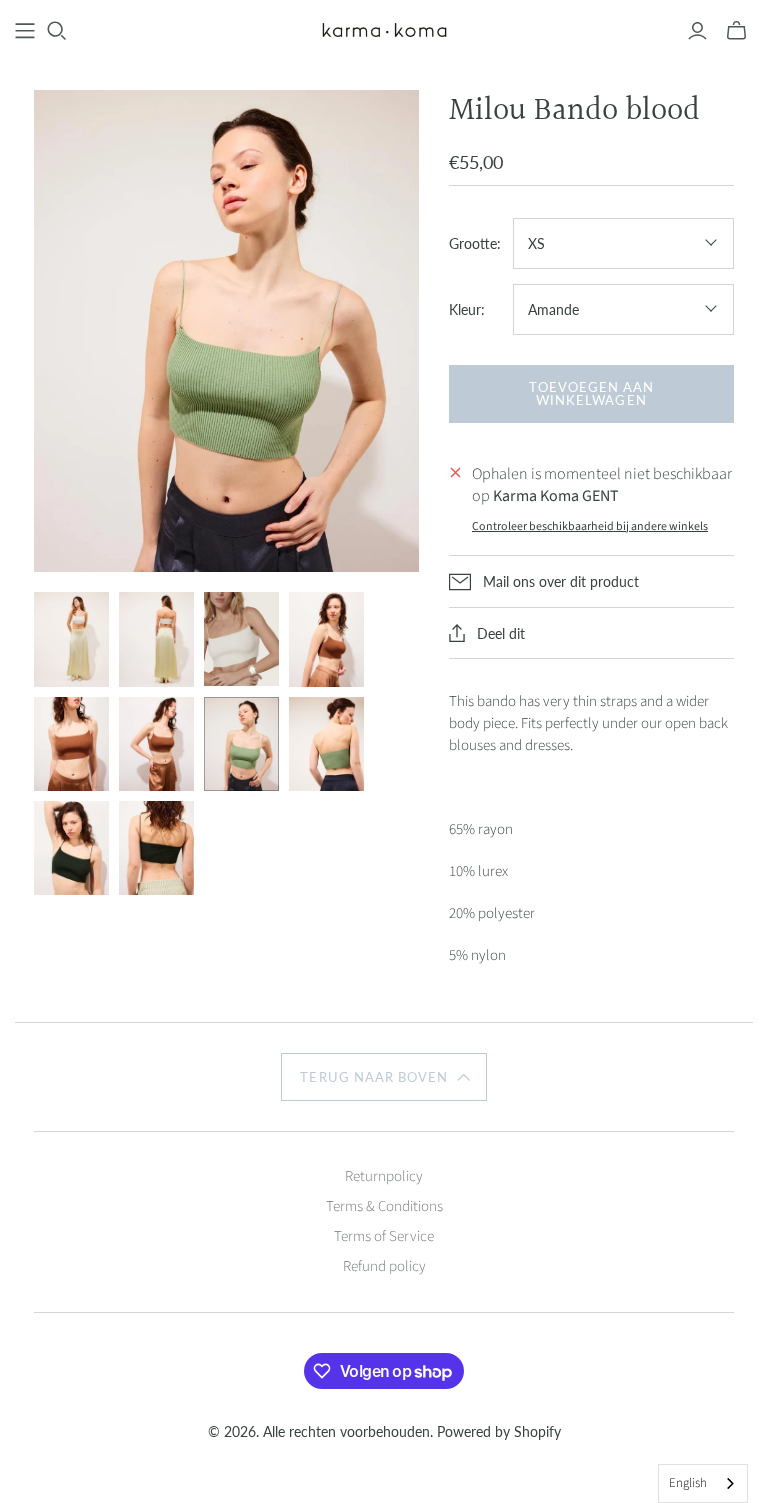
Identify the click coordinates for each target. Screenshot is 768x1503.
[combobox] (703, 1483)
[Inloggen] (697, 31)
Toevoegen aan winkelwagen (592, 393)
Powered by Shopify (499, 1431)
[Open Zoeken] (57, 31)
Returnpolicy (384, 1176)
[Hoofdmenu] (25, 31)
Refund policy (384, 1266)
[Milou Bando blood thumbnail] (71, 639)
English (688, 1483)
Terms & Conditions (384, 1206)
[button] (383, 1077)
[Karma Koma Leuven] (384, 30)
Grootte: (475, 243)
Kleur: (467, 309)
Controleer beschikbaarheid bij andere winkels (590, 526)
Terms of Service (384, 1236)
